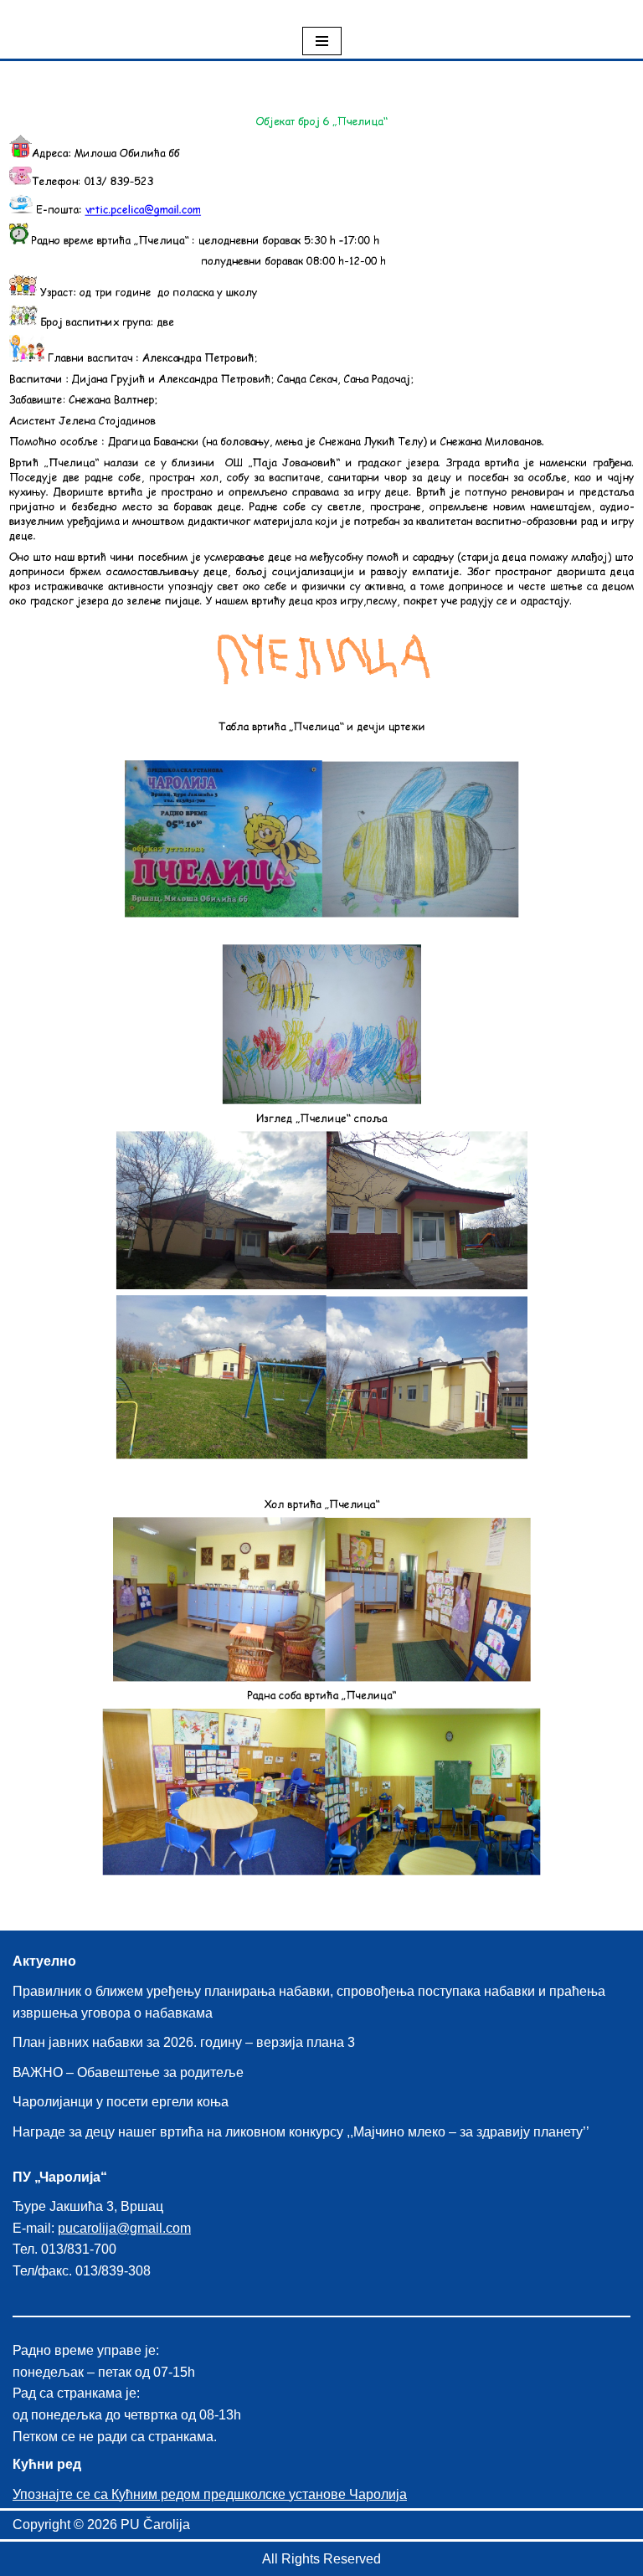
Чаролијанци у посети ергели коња (121, 2102)
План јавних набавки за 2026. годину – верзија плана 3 (184, 2042)
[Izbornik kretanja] (322, 41)
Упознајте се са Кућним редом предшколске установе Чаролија (210, 2494)
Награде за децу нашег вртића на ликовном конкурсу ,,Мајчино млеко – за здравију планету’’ (301, 2132)
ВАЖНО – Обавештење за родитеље (128, 2072)
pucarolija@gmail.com (124, 2228)
